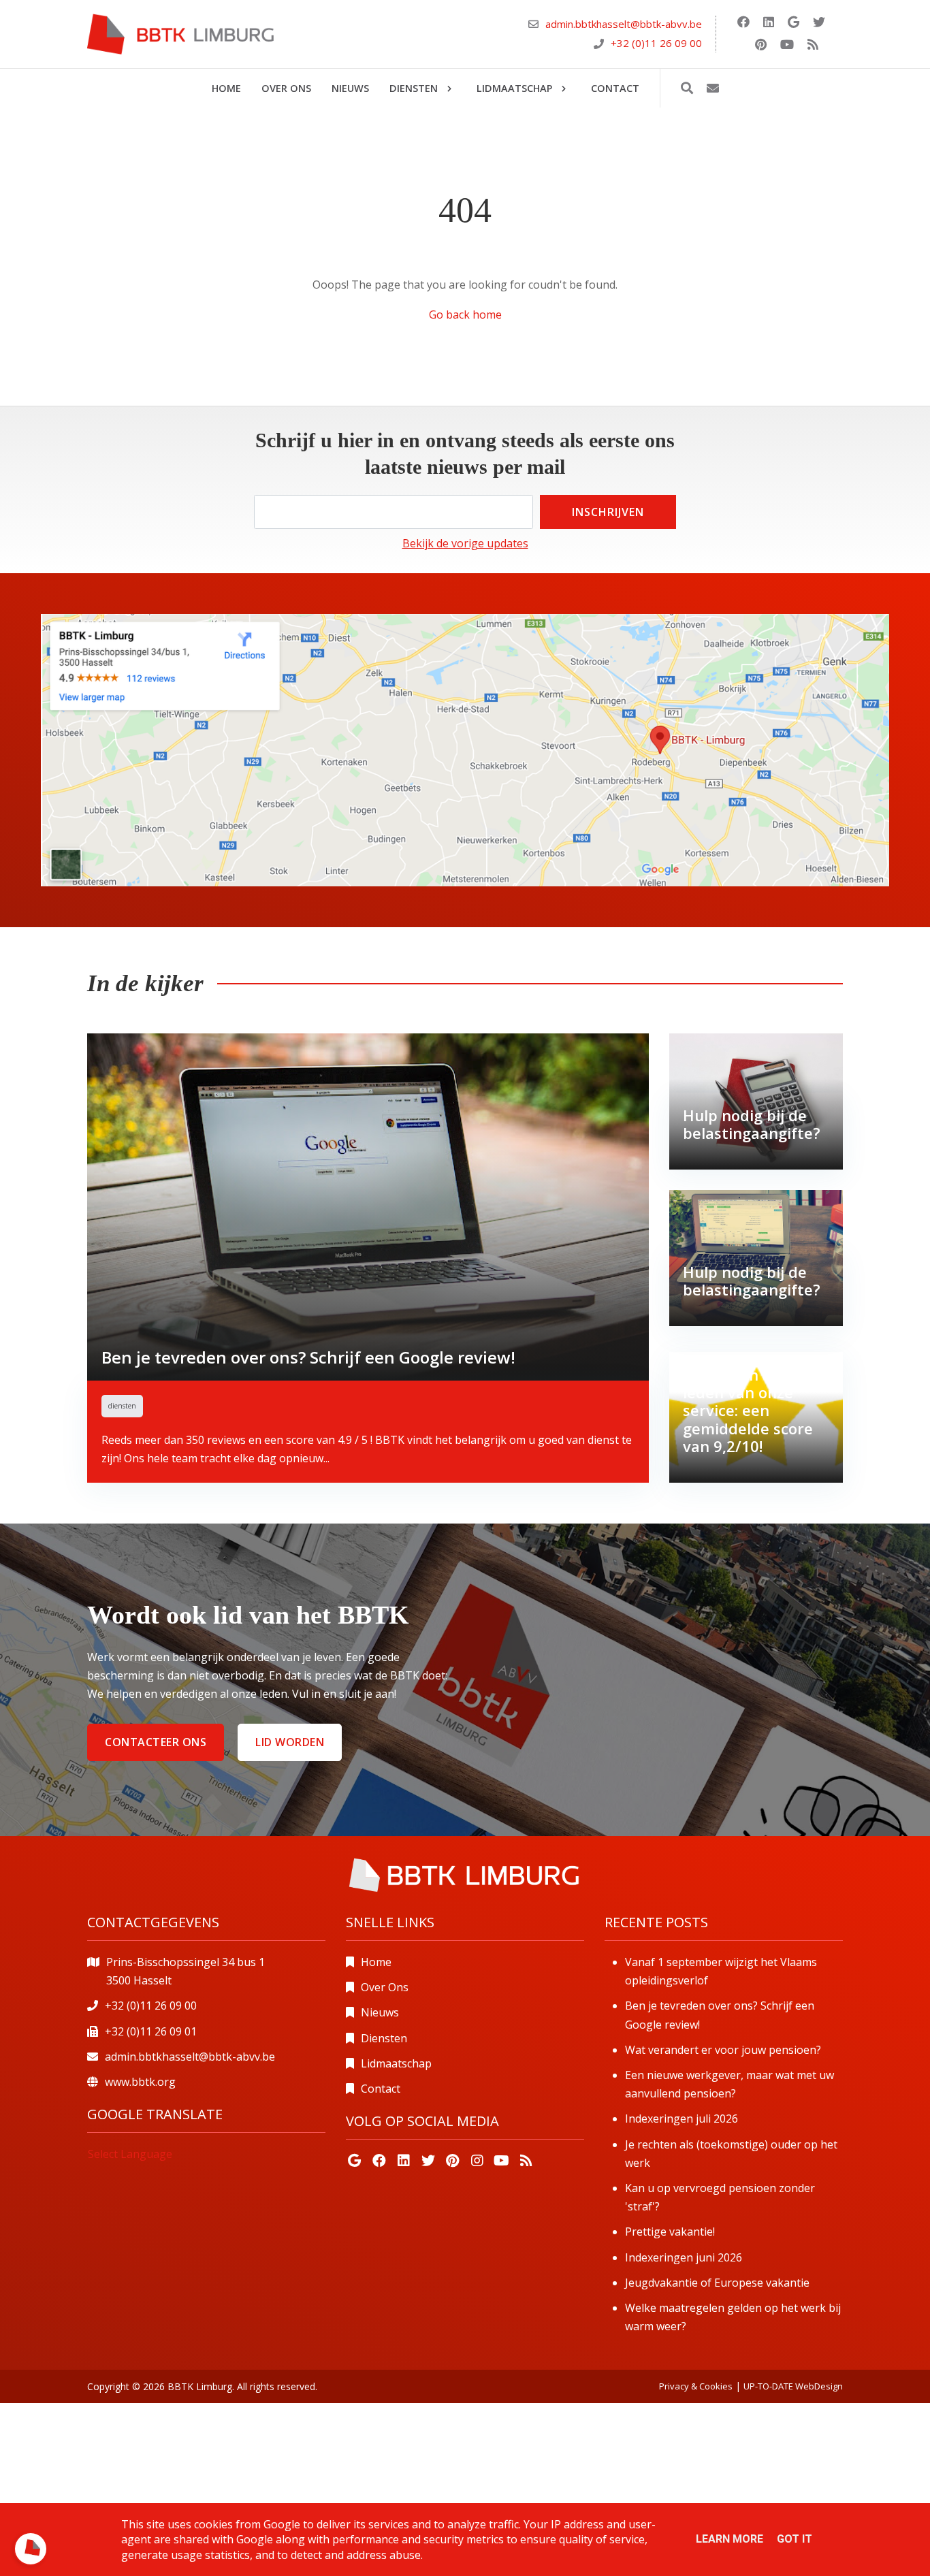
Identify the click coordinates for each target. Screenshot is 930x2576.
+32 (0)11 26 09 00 (656, 43)
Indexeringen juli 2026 (682, 2119)
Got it (795, 2539)
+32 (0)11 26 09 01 (151, 2031)
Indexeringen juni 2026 (684, 2257)
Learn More (729, 2539)
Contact (381, 2089)
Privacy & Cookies (696, 2386)
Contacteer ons (156, 1742)
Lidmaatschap (396, 2063)
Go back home (465, 315)
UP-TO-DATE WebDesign (793, 2386)
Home (376, 1962)
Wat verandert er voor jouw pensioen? (723, 2050)
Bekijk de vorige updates (465, 543)
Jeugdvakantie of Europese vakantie (717, 2283)
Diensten (384, 2038)
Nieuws (380, 2012)
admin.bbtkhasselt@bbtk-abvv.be (624, 25)
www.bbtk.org (140, 2082)
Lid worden (290, 1742)
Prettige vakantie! (670, 2232)
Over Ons (385, 1987)
